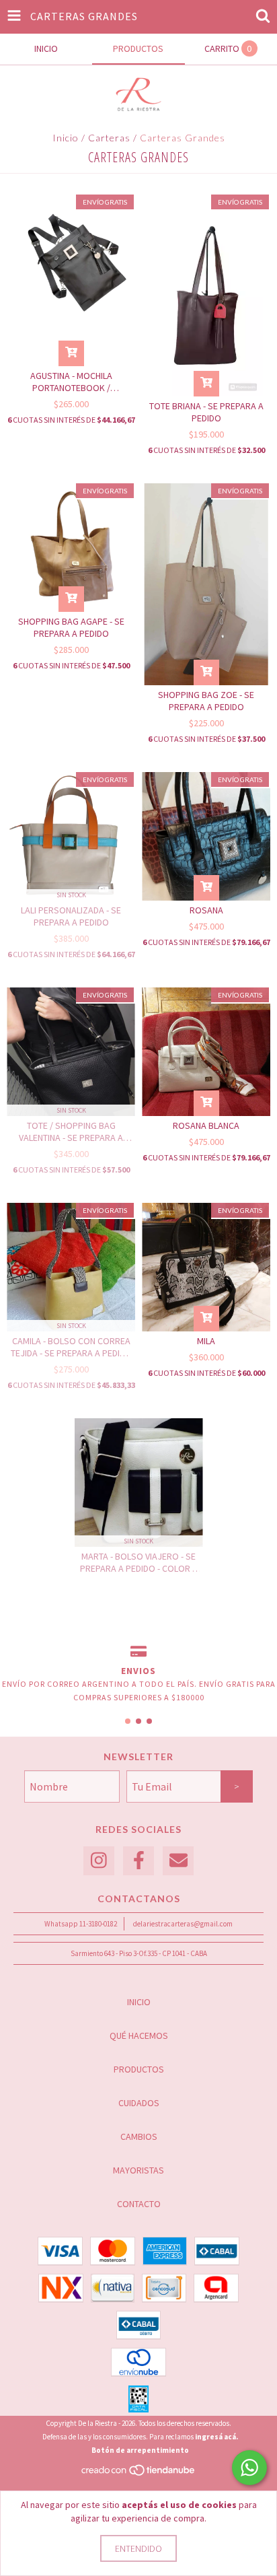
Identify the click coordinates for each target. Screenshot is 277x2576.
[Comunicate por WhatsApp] (249, 2468)
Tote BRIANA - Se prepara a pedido (206, 412)
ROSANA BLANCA (206, 1125)
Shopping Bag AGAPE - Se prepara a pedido (71, 627)
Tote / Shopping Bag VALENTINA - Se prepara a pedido (71, 1132)
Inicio (66, 138)
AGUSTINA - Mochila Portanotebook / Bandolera (71, 382)
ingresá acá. (216, 2437)
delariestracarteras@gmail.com (183, 1924)
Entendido (138, 2548)
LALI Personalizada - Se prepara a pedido (71, 916)
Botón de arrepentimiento (140, 2450)
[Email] (178, 1861)
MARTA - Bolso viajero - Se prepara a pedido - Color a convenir (139, 1562)
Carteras (109, 138)
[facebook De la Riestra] (138, 1861)
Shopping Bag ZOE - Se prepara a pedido (206, 701)
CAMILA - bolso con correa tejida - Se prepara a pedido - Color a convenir (71, 1347)
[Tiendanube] (139, 2474)
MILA (206, 1341)
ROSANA (206, 910)
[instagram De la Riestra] (99, 1861)
